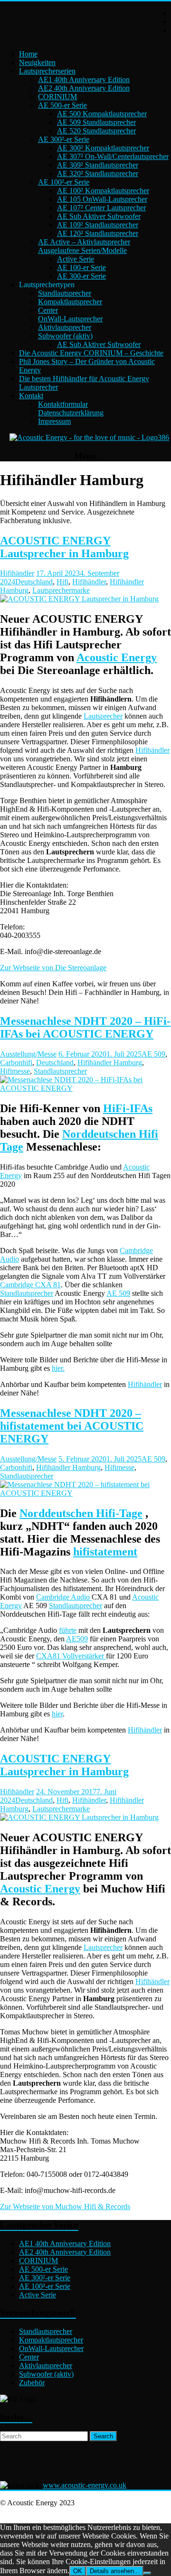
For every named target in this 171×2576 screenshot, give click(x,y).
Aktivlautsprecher (65, 327)
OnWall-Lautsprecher (70, 319)
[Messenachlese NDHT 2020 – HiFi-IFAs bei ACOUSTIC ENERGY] (85, 1088)
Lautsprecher (103, 716)
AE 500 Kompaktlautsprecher (102, 114)
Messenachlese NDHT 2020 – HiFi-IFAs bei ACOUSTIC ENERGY (85, 1027)
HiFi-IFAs (128, 1108)
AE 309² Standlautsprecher (98, 165)
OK (78, 2571)
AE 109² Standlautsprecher (98, 225)
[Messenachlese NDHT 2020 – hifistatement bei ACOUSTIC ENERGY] (85, 1493)
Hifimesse (15, 1071)
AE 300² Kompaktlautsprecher (103, 148)
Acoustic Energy (117, 657)
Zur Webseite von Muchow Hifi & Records (65, 2206)
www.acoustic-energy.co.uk (85, 2485)
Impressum (54, 421)
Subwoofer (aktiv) (65, 336)
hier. (58, 1368)
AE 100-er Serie (81, 267)
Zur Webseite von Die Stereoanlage (53, 968)
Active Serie (76, 259)
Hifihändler (17, 573)
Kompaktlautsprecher (70, 302)
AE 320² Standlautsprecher (98, 173)
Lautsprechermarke (61, 590)
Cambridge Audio (64, 1597)
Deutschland (34, 582)
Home (28, 54)
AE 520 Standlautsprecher (96, 131)
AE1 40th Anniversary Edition (84, 80)
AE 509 (153, 1054)
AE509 (77, 1639)
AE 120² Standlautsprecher (98, 233)
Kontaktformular (63, 404)
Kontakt (31, 396)
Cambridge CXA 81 (30, 1285)
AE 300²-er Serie (64, 139)
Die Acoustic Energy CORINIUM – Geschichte (91, 353)
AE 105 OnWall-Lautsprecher (102, 199)
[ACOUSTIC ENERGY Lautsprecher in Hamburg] (79, 599)
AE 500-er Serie (62, 105)
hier (57, 1714)
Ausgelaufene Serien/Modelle (82, 250)
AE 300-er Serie (81, 276)
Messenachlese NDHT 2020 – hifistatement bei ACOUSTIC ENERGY (72, 1426)
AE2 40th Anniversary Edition (84, 88)
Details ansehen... (115, 2571)
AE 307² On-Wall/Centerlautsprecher (113, 156)
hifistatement (105, 1552)
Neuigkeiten (37, 62)
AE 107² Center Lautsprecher (101, 208)
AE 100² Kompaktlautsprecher (103, 191)
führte (68, 1630)
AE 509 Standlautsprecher (96, 122)
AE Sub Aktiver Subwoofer (99, 216)
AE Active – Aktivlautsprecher (84, 242)
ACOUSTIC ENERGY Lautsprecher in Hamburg (64, 547)
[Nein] (147, 2573)
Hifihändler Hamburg (110, 1063)
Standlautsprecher (65, 293)
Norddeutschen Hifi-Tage (81, 1513)
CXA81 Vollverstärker (71, 1656)
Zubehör (32, 2383)
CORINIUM (57, 97)
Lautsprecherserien (47, 71)
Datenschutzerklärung (71, 413)
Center (48, 310)
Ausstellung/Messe (28, 1054)
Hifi (62, 582)
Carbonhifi (16, 1063)
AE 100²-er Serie (64, 182)
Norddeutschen (100, 1134)
